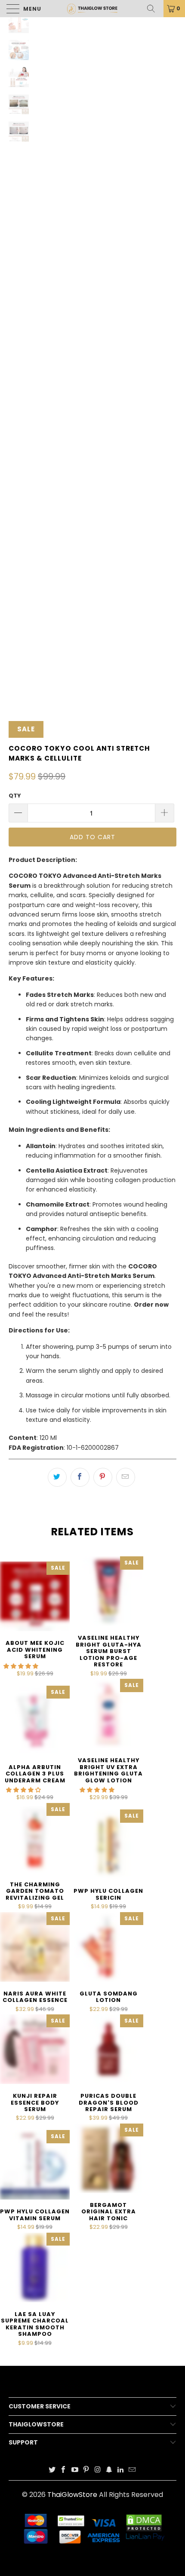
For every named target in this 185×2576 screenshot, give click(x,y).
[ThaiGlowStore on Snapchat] (109, 2470)
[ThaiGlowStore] (93, 9)
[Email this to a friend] (126, 1477)
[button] (21, 1666)
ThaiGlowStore (72, 2495)
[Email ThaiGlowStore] (132, 2470)
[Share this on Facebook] (80, 1477)
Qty (15, 796)
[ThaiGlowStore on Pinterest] (86, 2470)
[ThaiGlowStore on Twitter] (52, 2470)
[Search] (154, 9)
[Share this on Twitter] (57, 1477)
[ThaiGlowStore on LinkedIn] (121, 2470)
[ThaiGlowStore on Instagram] (98, 2470)
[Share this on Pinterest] (103, 1477)
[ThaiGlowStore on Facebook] (64, 2470)
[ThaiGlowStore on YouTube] (75, 2470)
